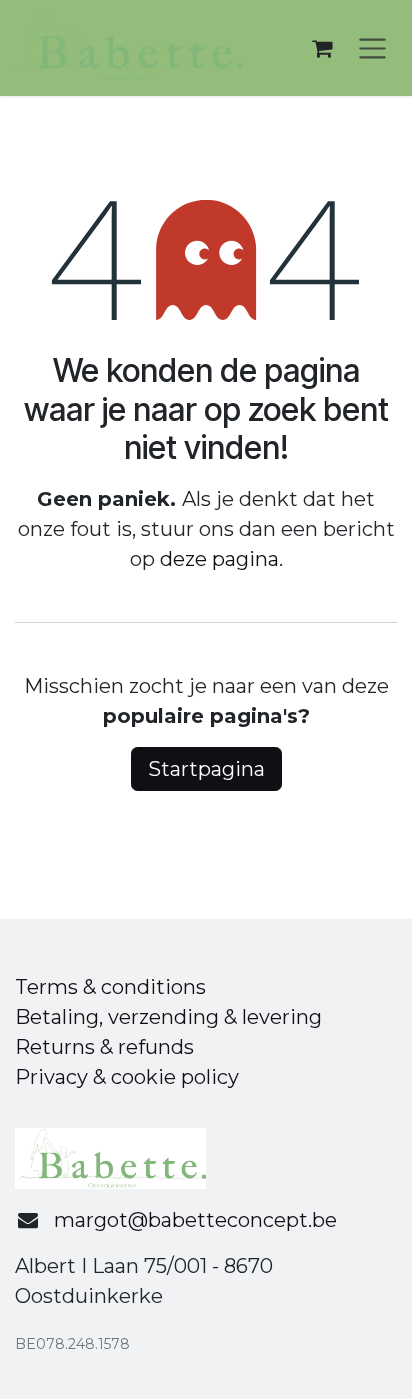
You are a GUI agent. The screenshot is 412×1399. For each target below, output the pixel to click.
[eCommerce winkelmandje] (322, 48)
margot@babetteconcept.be (195, 1220)
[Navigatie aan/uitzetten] (372, 48)
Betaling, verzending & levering (168, 1017)
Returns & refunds (104, 1047)
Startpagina (206, 769)
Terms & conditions (110, 987)
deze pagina (219, 559)
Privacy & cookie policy (127, 1077)
